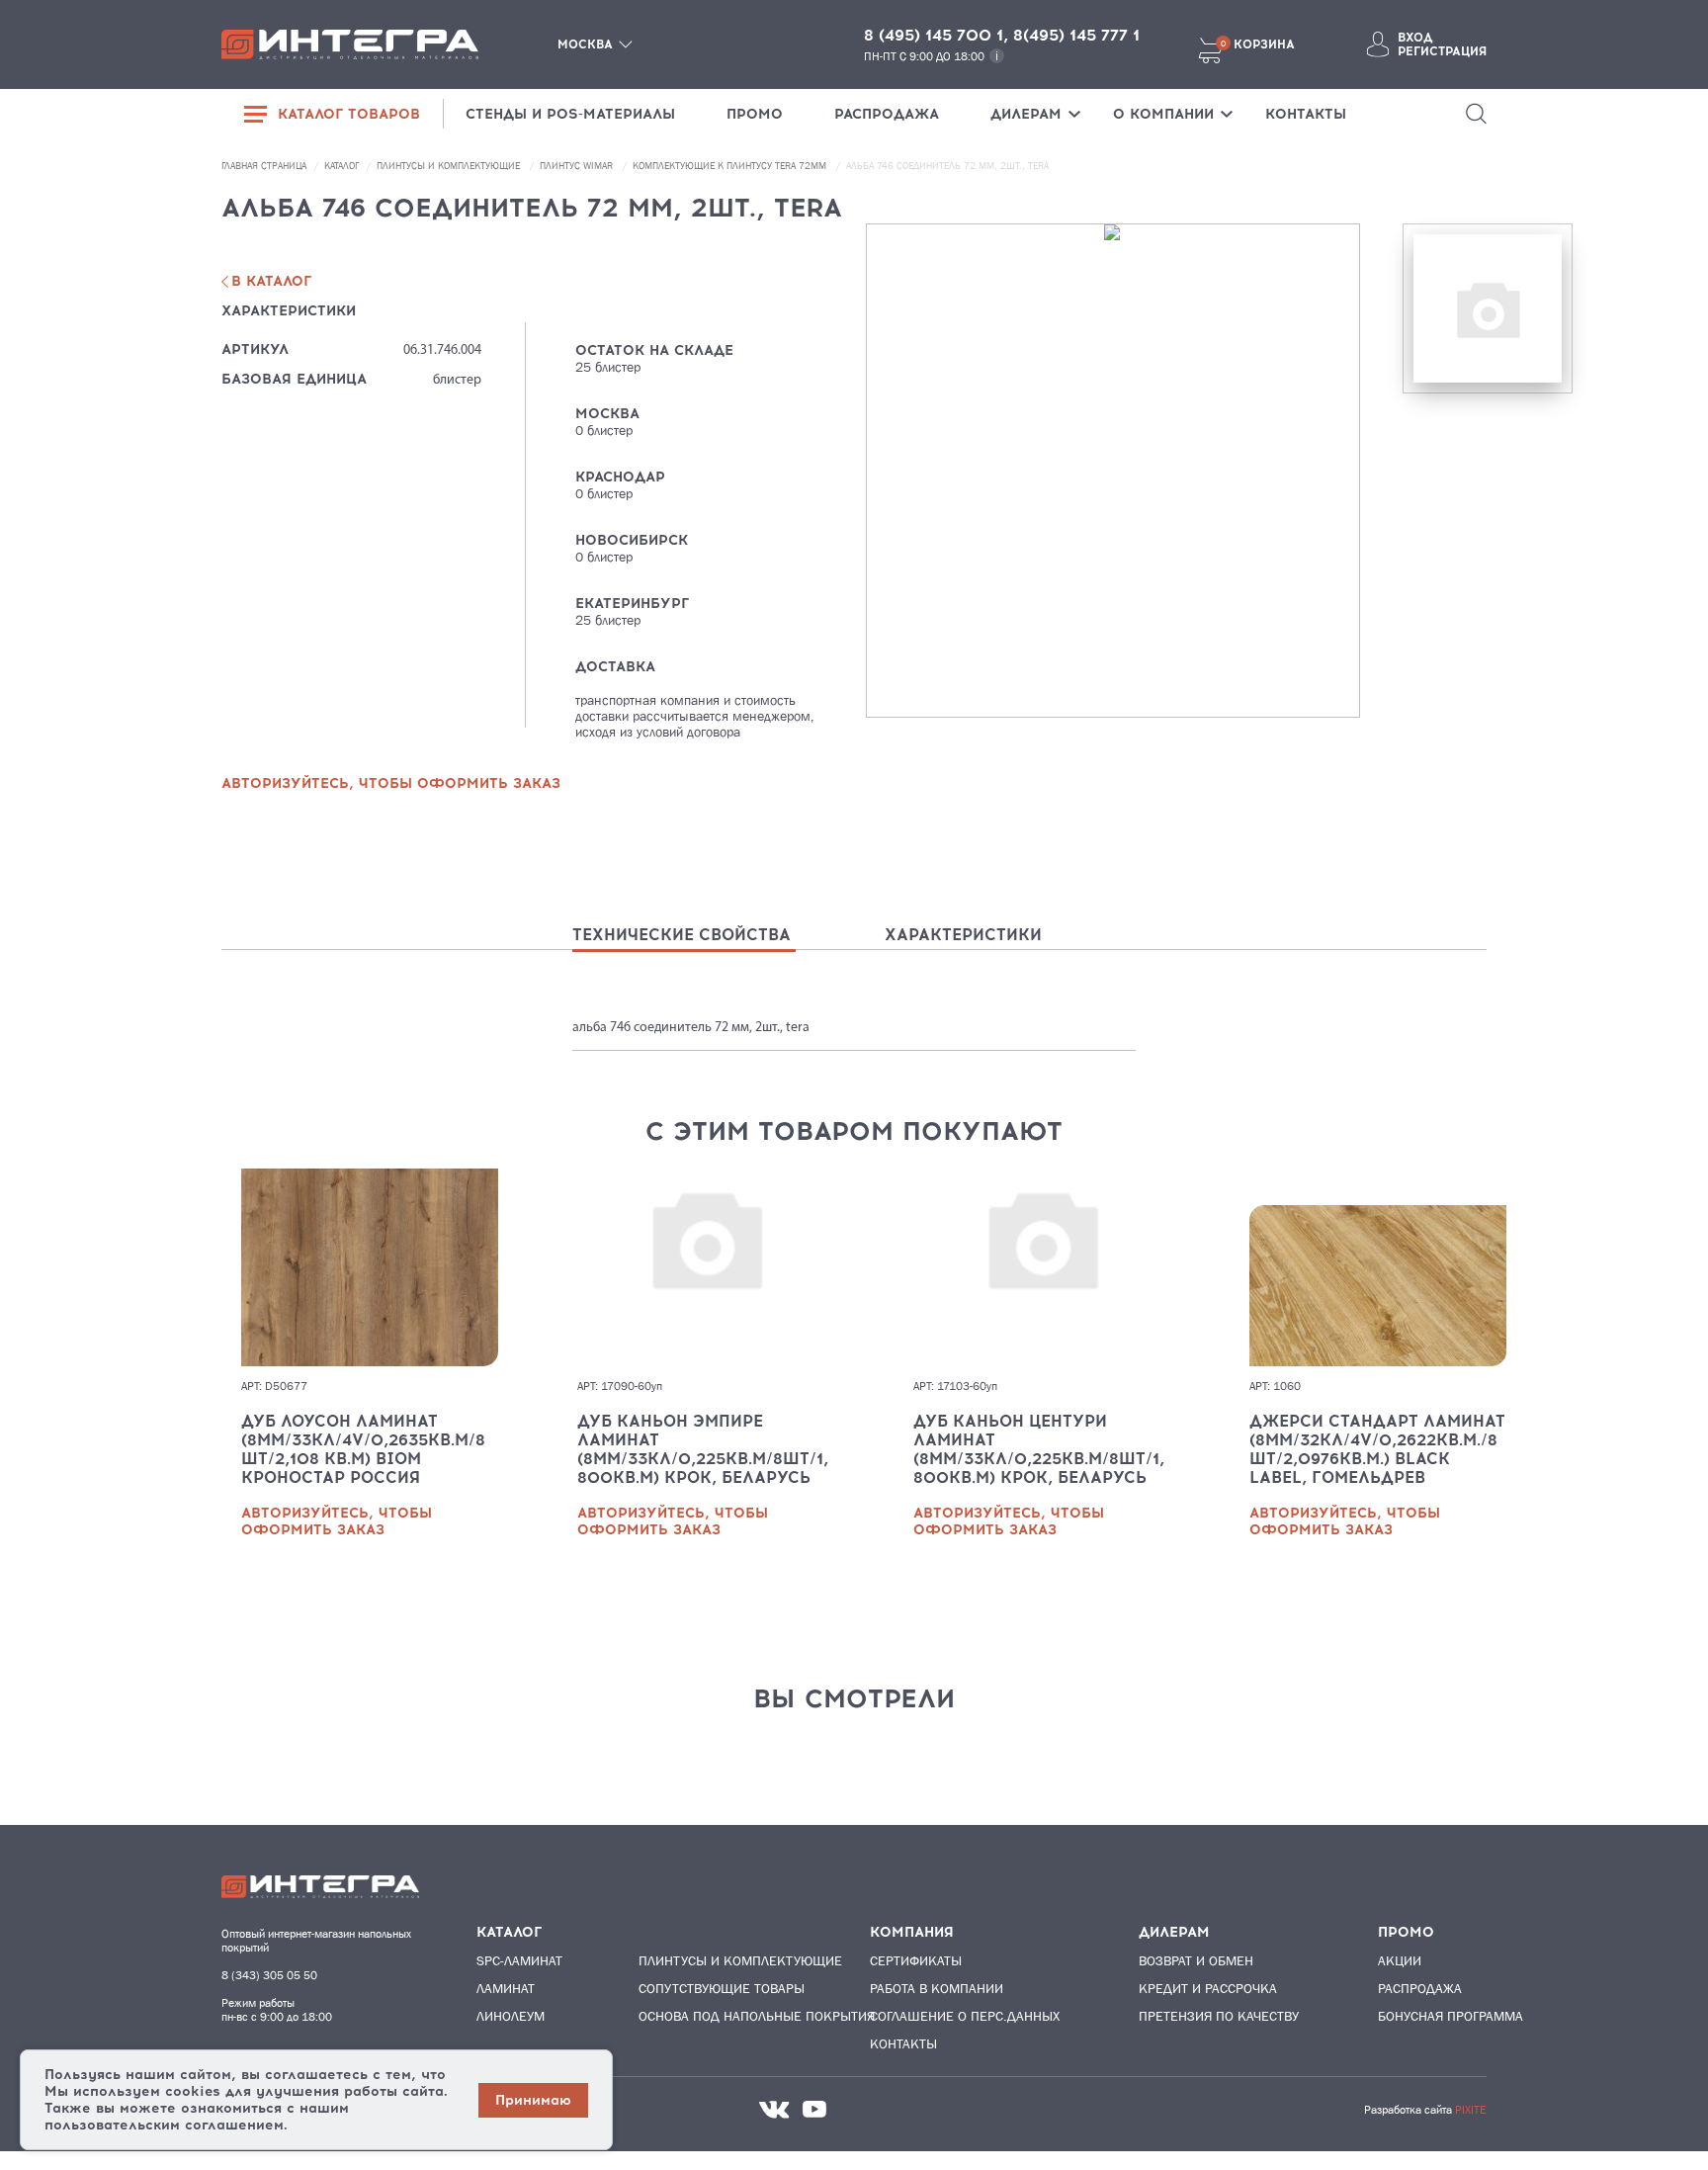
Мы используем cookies (132, 2091)
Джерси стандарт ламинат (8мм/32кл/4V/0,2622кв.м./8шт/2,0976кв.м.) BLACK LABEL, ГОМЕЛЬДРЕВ (1377, 1449)
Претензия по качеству (1219, 2016)
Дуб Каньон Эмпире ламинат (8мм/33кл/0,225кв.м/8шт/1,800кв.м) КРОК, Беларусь (703, 1449)
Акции (1400, 1960)
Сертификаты (916, 1960)
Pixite (1471, 2110)
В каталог (271, 281)
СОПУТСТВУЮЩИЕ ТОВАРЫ (715, 1988)
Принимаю (533, 2100)
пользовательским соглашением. (166, 2125)
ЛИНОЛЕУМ (511, 2016)
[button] (1476, 114)
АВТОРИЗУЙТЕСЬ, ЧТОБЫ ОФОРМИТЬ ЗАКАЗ (391, 783)
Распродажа (1420, 1988)
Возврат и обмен (1196, 1960)
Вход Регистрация (1442, 44)
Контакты (903, 2043)
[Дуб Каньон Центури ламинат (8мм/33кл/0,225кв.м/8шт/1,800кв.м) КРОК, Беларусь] (1042, 1267)
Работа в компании (937, 1988)
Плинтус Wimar (578, 166)
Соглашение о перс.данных (965, 2016)
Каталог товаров (349, 114)
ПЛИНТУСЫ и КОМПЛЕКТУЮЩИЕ (450, 166)
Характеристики (963, 935)
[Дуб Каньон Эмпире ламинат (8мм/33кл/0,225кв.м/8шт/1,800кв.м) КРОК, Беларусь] (706, 1267)
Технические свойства (682, 935)
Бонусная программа (1451, 2016)
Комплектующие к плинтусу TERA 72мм (731, 166)
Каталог (343, 166)
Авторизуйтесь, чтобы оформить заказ (337, 1521)
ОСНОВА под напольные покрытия (715, 2016)
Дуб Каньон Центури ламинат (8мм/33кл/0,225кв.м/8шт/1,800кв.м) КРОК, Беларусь (1039, 1449)
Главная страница (265, 166)
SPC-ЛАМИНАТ (519, 1960)
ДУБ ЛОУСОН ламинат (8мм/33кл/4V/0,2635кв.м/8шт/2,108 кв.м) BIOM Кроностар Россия (363, 1449)
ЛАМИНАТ (506, 1988)
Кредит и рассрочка (1208, 1988)
